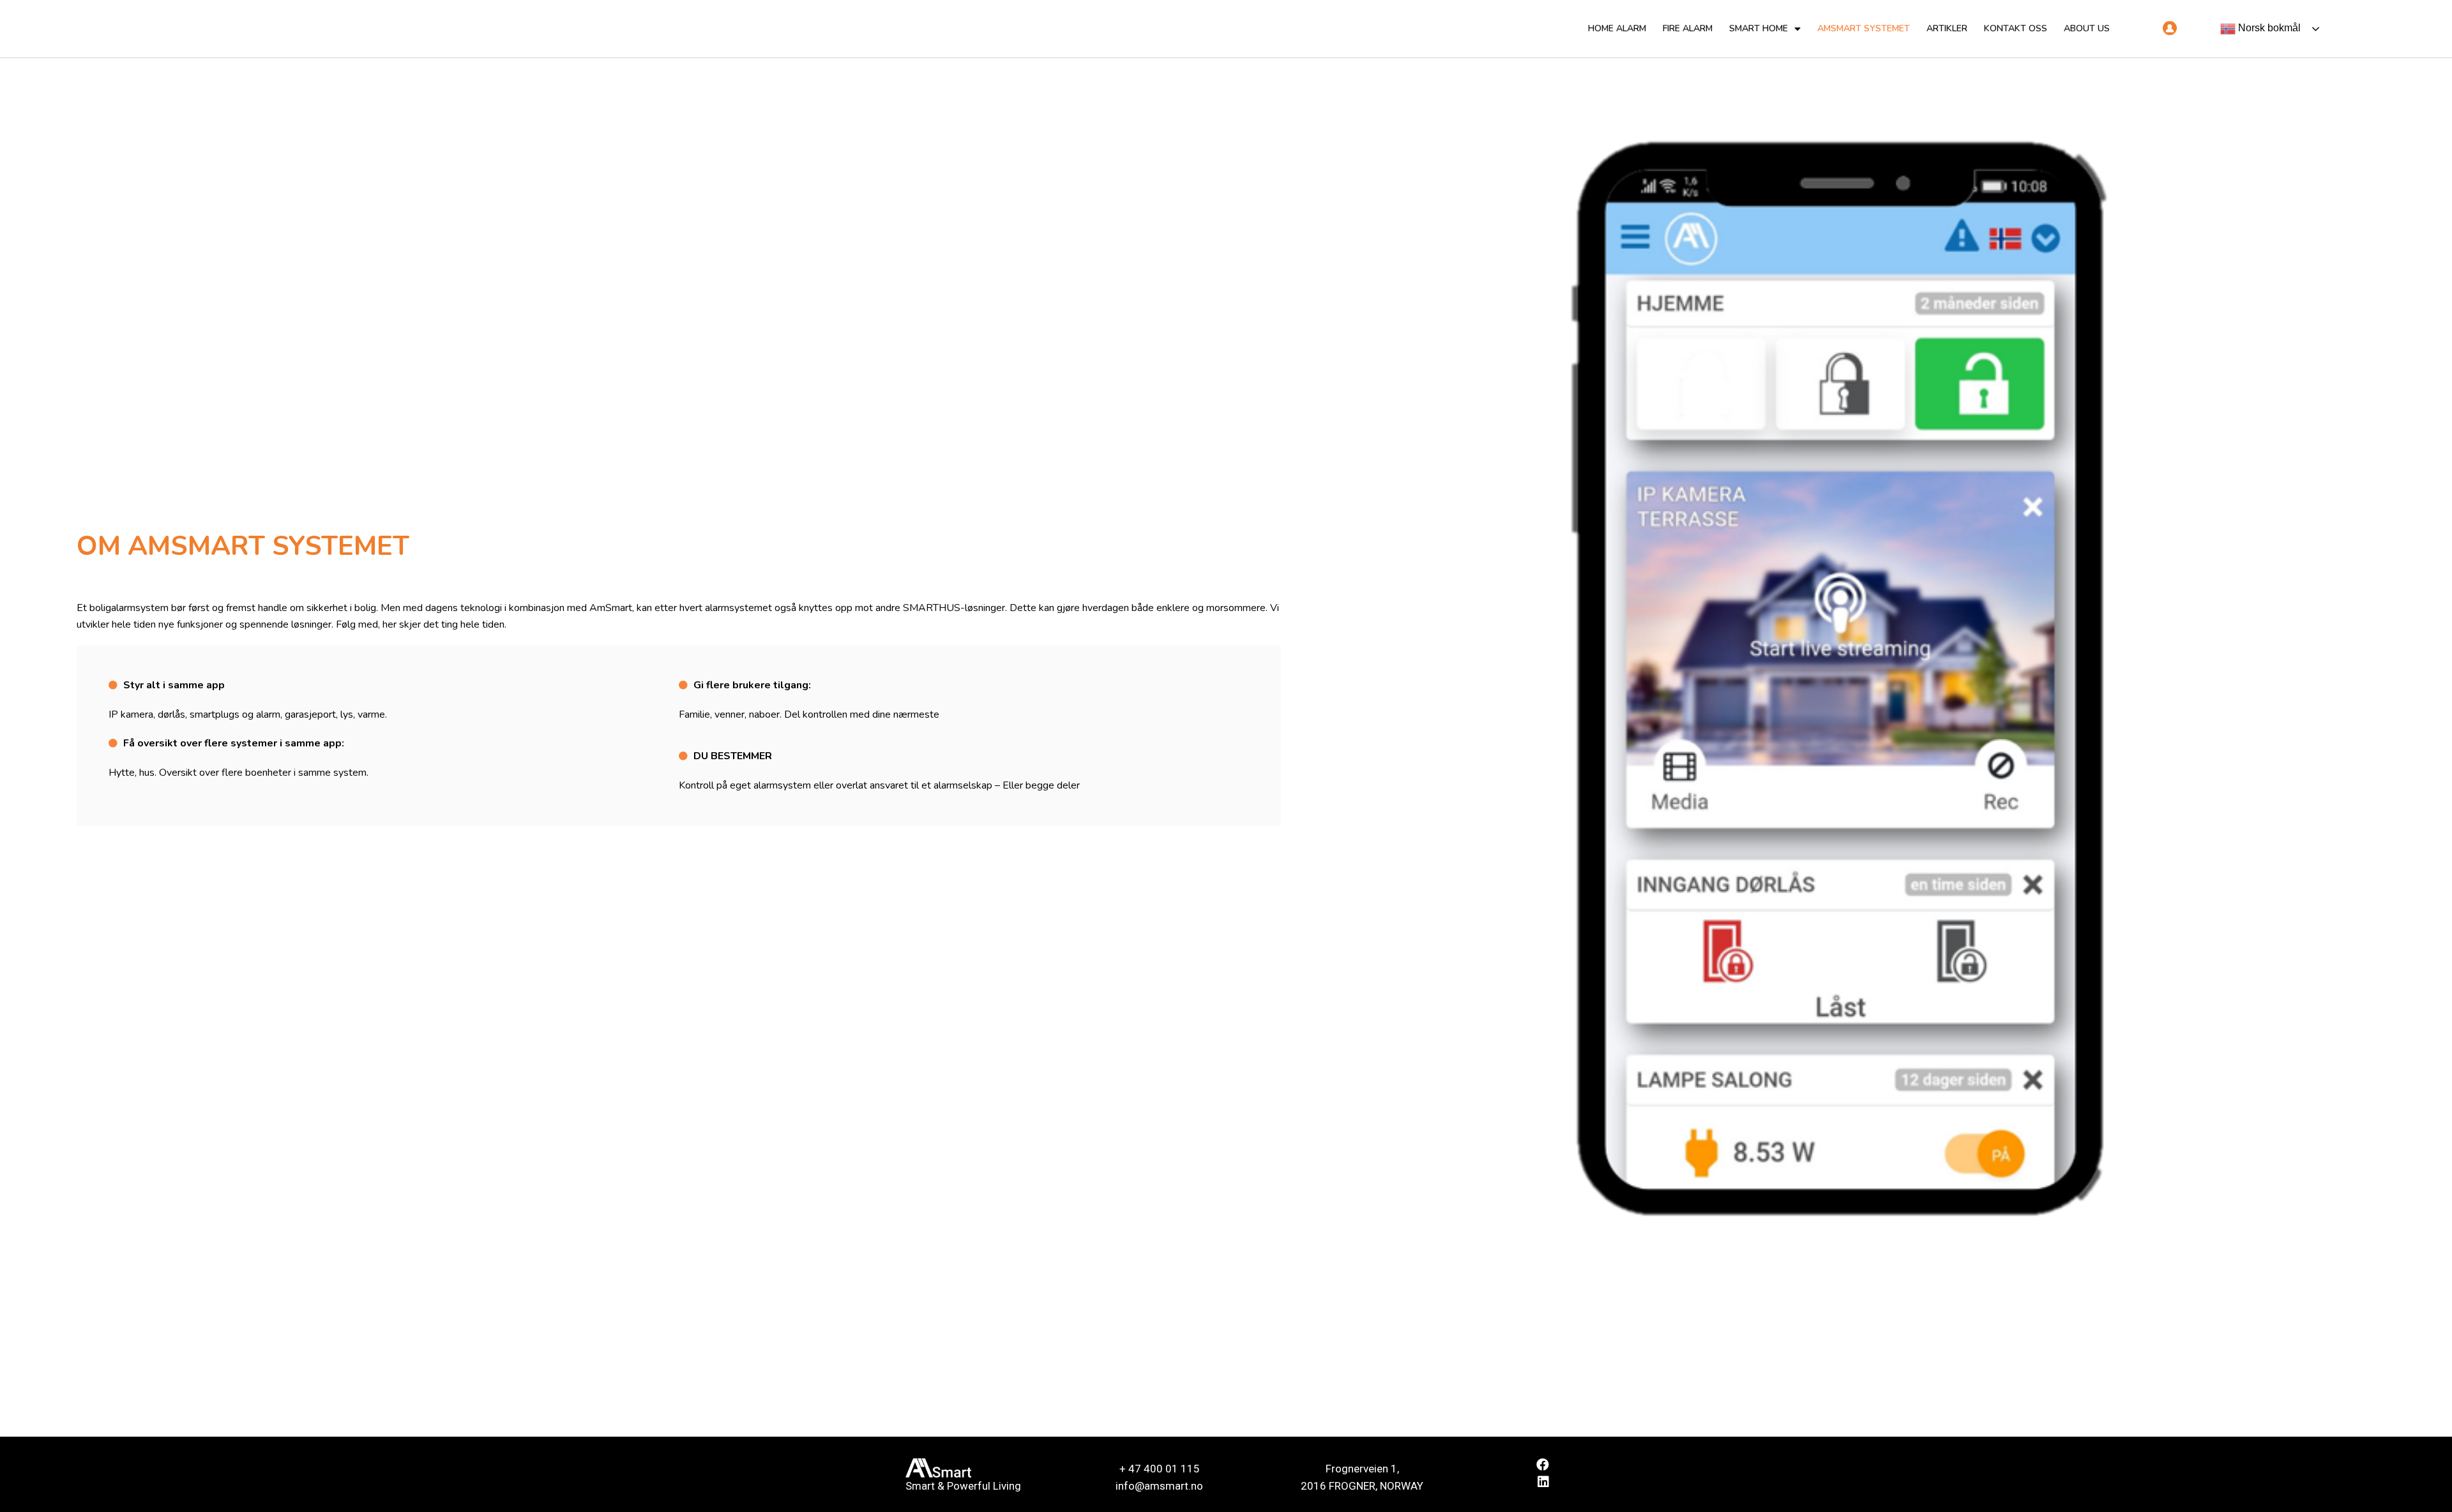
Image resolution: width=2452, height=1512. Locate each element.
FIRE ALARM (1688, 28)
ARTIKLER (1947, 28)
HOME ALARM (1617, 28)
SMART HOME (1759, 28)
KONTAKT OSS (2016, 28)
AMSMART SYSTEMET (1864, 28)
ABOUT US (2087, 28)
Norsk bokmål (2268, 28)
